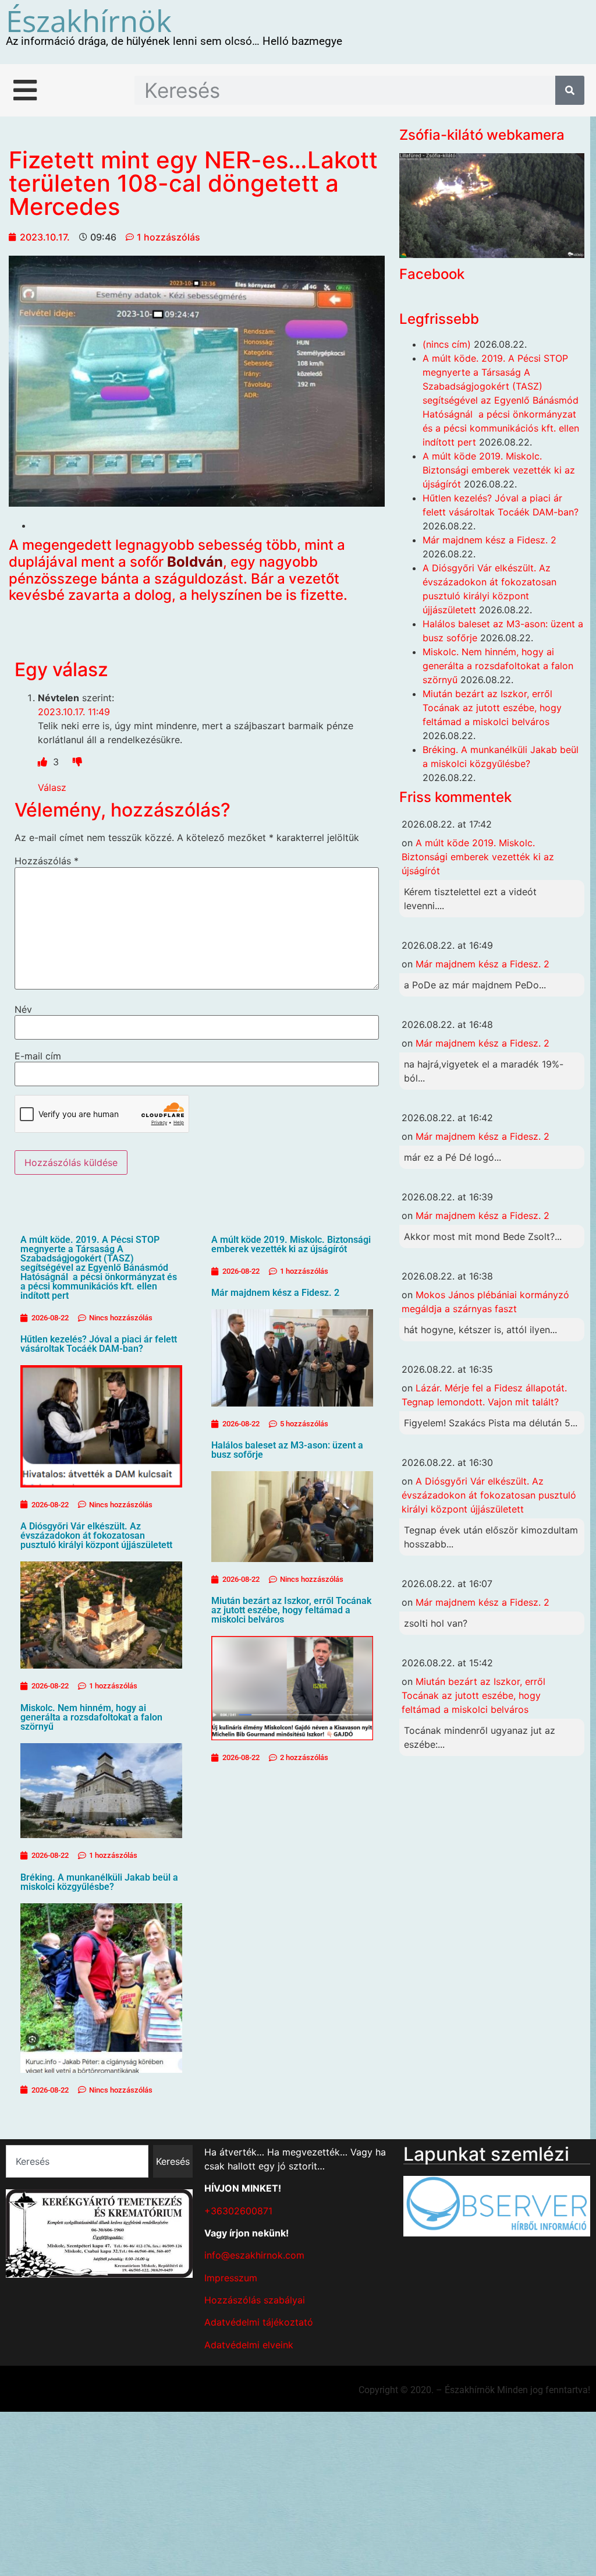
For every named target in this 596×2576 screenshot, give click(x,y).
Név (23, 1009)
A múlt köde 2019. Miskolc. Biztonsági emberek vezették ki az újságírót (291, 1244)
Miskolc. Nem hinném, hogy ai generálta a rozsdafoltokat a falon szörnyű (91, 1717)
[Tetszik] (44, 762)
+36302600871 (238, 2211)
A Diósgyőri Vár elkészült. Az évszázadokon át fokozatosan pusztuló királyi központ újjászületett (96, 1536)
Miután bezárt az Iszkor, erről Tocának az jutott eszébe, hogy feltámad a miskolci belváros (291, 1610)
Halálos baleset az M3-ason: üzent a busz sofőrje (287, 1450)
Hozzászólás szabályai (255, 2300)
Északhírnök (89, 20)
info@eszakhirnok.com (254, 2255)
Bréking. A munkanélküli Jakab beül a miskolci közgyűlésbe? (99, 1882)
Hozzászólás (47, 861)
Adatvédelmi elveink (249, 2345)
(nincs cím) (447, 344)
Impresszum (231, 2278)
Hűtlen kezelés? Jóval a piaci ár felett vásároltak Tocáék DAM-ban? (99, 1344)
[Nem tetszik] (77, 762)
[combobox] (77, 2161)
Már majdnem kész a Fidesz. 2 (275, 1293)
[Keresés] (570, 90)
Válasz (52, 787)
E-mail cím (38, 1056)
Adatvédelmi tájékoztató (259, 2322)
